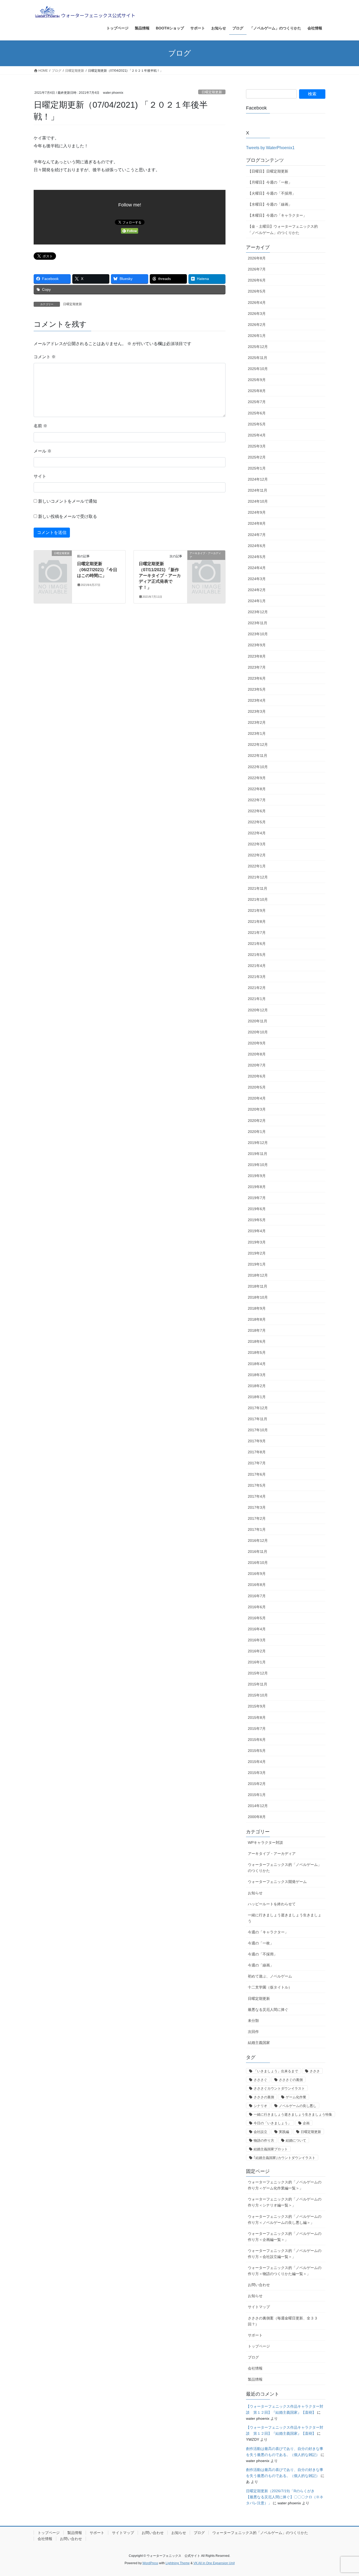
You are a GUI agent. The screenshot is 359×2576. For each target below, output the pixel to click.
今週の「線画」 (261, 1965)
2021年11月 (258, 888)
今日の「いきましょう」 (272, 2123)
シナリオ (260, 2106)
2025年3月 (257, 446)
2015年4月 (257, 1762)
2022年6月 (257, 811)
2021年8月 (257, 922)
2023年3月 (257, 711)
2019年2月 (257, 1253)
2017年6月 (257, 1474)
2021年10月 (258, 899)
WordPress (150, 2563)
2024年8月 (257, 523)
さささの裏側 (264, 2097)
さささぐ (260, 2080)
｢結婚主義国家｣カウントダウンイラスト (284, 2158)
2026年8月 (257, 258)
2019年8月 (257, 1187)
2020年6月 (257, 1076)
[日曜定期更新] (53, 562)
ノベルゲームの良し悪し (298, 2106)
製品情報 (255, 2379)
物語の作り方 (264, 2140)
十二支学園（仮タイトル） (270, 1987)
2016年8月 (257, 1585)
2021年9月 (257, 910)
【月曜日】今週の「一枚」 (270, 182)
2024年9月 (257, 512)
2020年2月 (257, 1121)
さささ (315, 2071)
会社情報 (255, 2368)
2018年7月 (257, 1330)
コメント (45, 357)
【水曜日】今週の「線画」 (270, 204)
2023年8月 (257, 656)
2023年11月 (258, 623)
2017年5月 (257, 1485)
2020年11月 (258, 1021)
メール (43, 451)
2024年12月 (258, 479)
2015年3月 (257, 1773)
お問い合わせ (259, 2285)
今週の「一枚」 (261, 1943)
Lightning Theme (178, 2563)
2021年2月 (257, 988)
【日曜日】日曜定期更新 (268, 171)
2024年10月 (258, 501)
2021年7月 (257, 933)
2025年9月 (257, 380)
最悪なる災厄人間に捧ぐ (268, 2010)
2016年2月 (257, 1651)
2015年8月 (257, 1718)
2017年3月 (257, 1507)
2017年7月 (257, 1463)
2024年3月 (257, 579)
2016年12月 (258, 1541)
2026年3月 (257, 314)
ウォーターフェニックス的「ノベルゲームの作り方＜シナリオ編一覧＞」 (285, 2202)
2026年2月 (257, 325)
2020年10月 (258, 1032)
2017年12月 (258, 1408)
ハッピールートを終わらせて (272, 1904)
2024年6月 (257, 546)
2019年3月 (257, 1242)
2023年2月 (257, 722)
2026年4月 (257, 303)
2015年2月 (257, 1784)
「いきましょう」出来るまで (276, 2071)
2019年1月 (257, 1264)
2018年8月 (257, 1319)
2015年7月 (257, 1729)
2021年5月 (257, 955)
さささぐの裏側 (291, 2080)
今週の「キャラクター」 (268, 1932)
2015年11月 (258, 1684)
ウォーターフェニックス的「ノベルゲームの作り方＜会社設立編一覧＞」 (285, 2254)
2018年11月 (258, 1286)
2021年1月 (257, 999)
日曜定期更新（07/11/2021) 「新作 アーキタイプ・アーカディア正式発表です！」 (161, 576)
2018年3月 (257, 1375)
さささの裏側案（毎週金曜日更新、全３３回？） (283, 2321)
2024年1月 (257, 601)
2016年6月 (257, 1607)
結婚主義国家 (259, 2043)
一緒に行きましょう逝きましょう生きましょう (285, 1918)
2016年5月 (257, 1618)
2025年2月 (257, 457)
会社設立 (260, 2132)
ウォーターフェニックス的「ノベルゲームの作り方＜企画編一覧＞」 (285, 2237)
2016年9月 (257, 1574)
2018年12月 (258, 1275)
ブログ (253, 2357)
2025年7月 (257, 402)
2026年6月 (257, 280)
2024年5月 (257, 557)
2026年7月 (257, 269)
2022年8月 (257, 789)
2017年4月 (257, 1496)
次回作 (253, 2032)
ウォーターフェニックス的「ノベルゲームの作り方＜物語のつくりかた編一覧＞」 (285, 2271)
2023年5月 (257, 689)
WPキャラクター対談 (265, 1843)
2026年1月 (257, 336)
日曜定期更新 (212, 92)
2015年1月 (257, 1795)
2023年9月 (257, 645)
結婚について (296, 2140)
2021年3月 (257, 977)
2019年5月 (257, 1220)
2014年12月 (258, 1806)
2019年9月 (257, 1176)
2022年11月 (258, 756)
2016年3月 (257, 1640)
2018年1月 (257, 1397)
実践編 (284, 2132)
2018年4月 (257, 1364)
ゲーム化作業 (296, 2097)
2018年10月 (258, 1297)
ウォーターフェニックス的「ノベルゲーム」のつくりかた (285, 1868)
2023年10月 (258, 634)
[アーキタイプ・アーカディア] (206, 562)
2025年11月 (258, 358)
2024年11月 (258, 490)
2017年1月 (257, 1529)
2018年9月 (257, 1308)
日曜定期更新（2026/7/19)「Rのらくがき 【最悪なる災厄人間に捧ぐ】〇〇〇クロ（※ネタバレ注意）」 (285, 2497)
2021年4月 (257, 966)
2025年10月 (258, 369)
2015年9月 (257, 1706)
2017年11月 (258, 1419)
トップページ (259, 2346)
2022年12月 (258, 745)
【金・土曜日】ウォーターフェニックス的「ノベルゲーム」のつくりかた (283, 229)
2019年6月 (257, 1209)
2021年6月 (257, 944)
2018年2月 (257, 1386)
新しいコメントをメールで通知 (68, 501)
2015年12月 (258, 1673)
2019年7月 (257, 1198)
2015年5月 (257, 1751)
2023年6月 (257, 678)
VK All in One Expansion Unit (214, 2563)
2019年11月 (258, 1154)
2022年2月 (257, 855)
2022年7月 (257, 800)
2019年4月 (257, 1231)
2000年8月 (257, 1817)
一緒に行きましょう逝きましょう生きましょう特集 (293, 2114)
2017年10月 (258, 1430)
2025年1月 (257, 468)
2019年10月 (258, 1165)
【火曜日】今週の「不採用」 (272, 193)
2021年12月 (258, 877)
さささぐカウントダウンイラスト (279, 2088)
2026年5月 (257, 291)
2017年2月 (257, 1518)
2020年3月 (257, 1109)
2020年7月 (257, 1065)
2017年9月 (257, 1441)
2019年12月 (258, 1143)
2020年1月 (257, 1132)
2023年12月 (258, 612)
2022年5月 (257, 822)
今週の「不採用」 (263, 1954)
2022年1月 (257, 866)
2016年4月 (257, 1629)
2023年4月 (257, 700)
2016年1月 (257, 1662)
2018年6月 (257, 1341)
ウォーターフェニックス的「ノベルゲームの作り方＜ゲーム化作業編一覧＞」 (285, 2185)
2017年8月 (257, 1452)
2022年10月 (258, 767)
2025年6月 (257, 413)
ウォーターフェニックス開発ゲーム (277, 1882)
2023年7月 (257, 667)
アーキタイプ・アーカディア (272, 1854)
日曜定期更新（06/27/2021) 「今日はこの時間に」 (97, 570)
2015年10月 (258, 1695)
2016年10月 (258, 1563)
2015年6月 (257, 1740)
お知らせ (255, 1893)
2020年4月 (257, 1098)
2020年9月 (257, 1043)
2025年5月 (257, 424)
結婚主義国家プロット (271, 2149)
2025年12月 (258, 347)
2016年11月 (258, 1552)
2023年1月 (257, 733)
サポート (255, 2335)
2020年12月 (258, 1010)
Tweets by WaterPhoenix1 (270, 148)
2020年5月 (257, 1087)
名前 (40, 426)
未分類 (253, 2021)
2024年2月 (257, 590)
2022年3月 (257, 844)
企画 (306, 2123)
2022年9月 (257, 778)
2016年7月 (257, 1596)
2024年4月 (257, 568)
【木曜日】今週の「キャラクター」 (277, 215)
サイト (40, 476)
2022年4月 (257, 833)
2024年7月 (257, 535)
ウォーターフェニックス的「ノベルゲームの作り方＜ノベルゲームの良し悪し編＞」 (285, 2219)
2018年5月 (257, 1352)
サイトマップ (259, 2307)
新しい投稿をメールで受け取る (68, 516)
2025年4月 (257, 435)
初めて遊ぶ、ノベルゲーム (270, 1976)
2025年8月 (257, 391)
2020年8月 (257, 1054)
